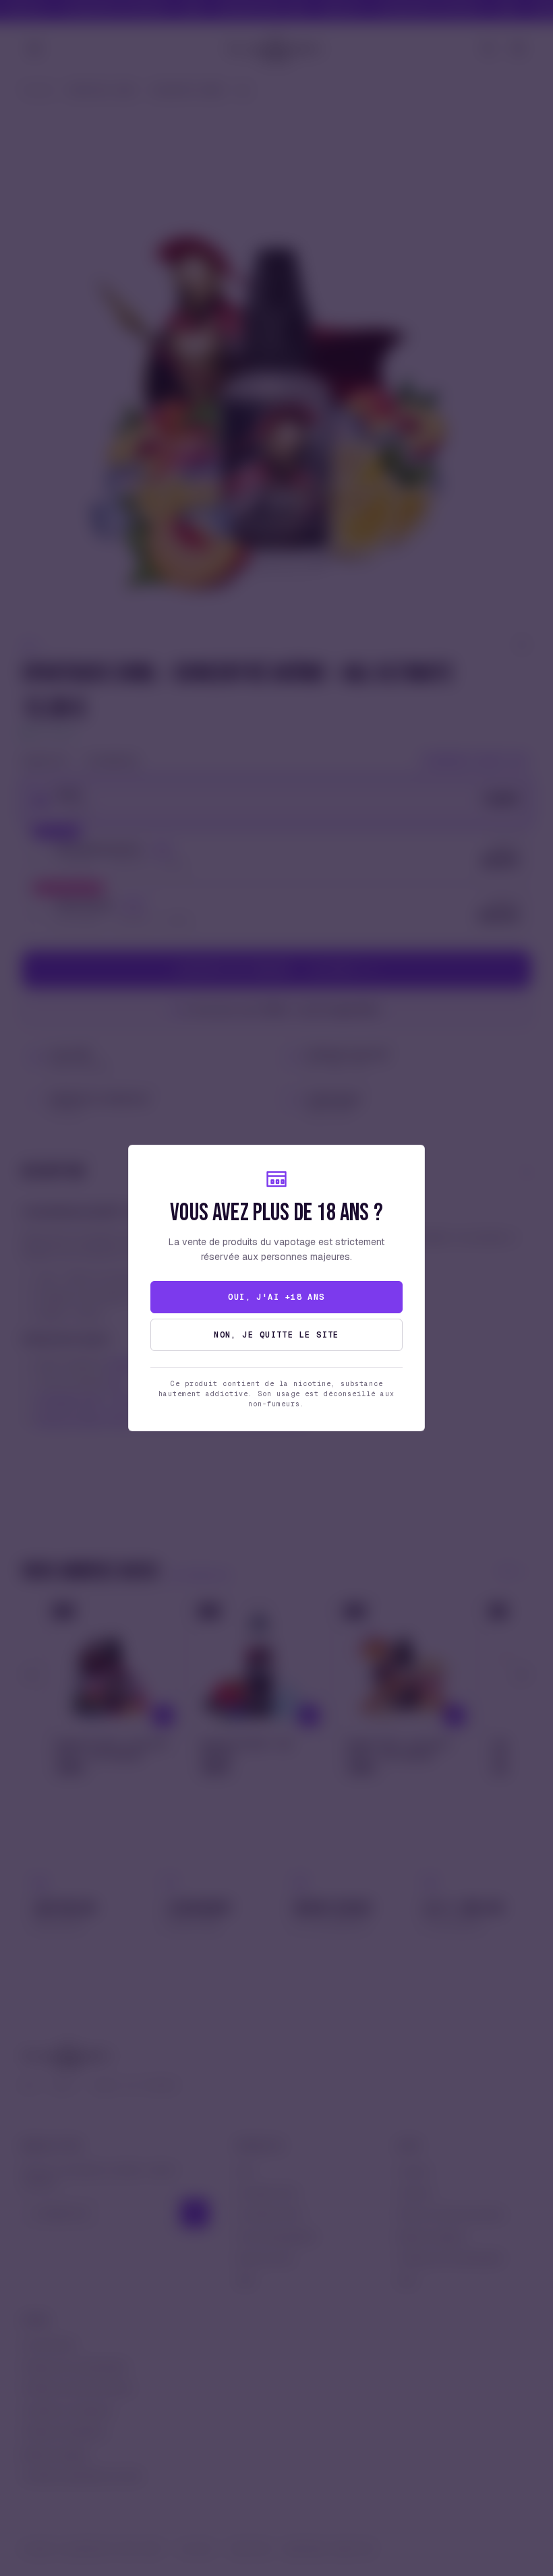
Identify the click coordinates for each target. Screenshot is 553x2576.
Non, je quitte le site (276, 1335)
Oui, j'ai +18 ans (276, 1297)
